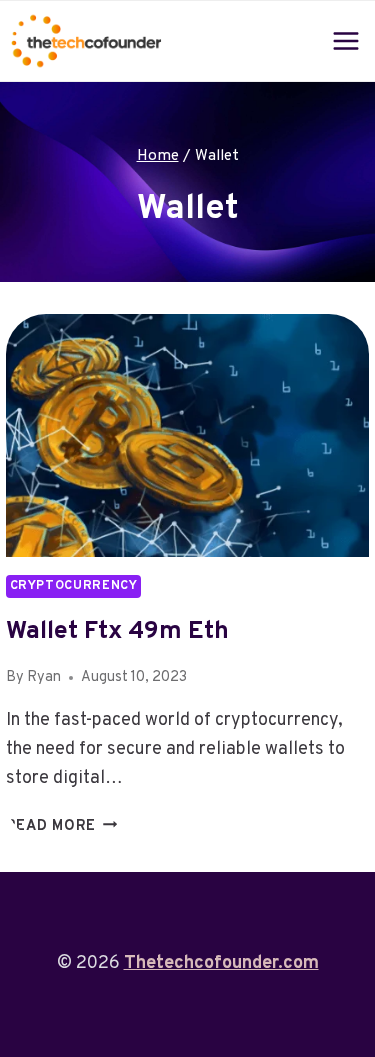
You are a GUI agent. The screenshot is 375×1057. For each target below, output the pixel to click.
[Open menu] (346, 40)
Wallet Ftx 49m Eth (117, 632)
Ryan (44, 677)
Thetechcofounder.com (221, 963)
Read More (62, 826)
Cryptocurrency (74, 586)
